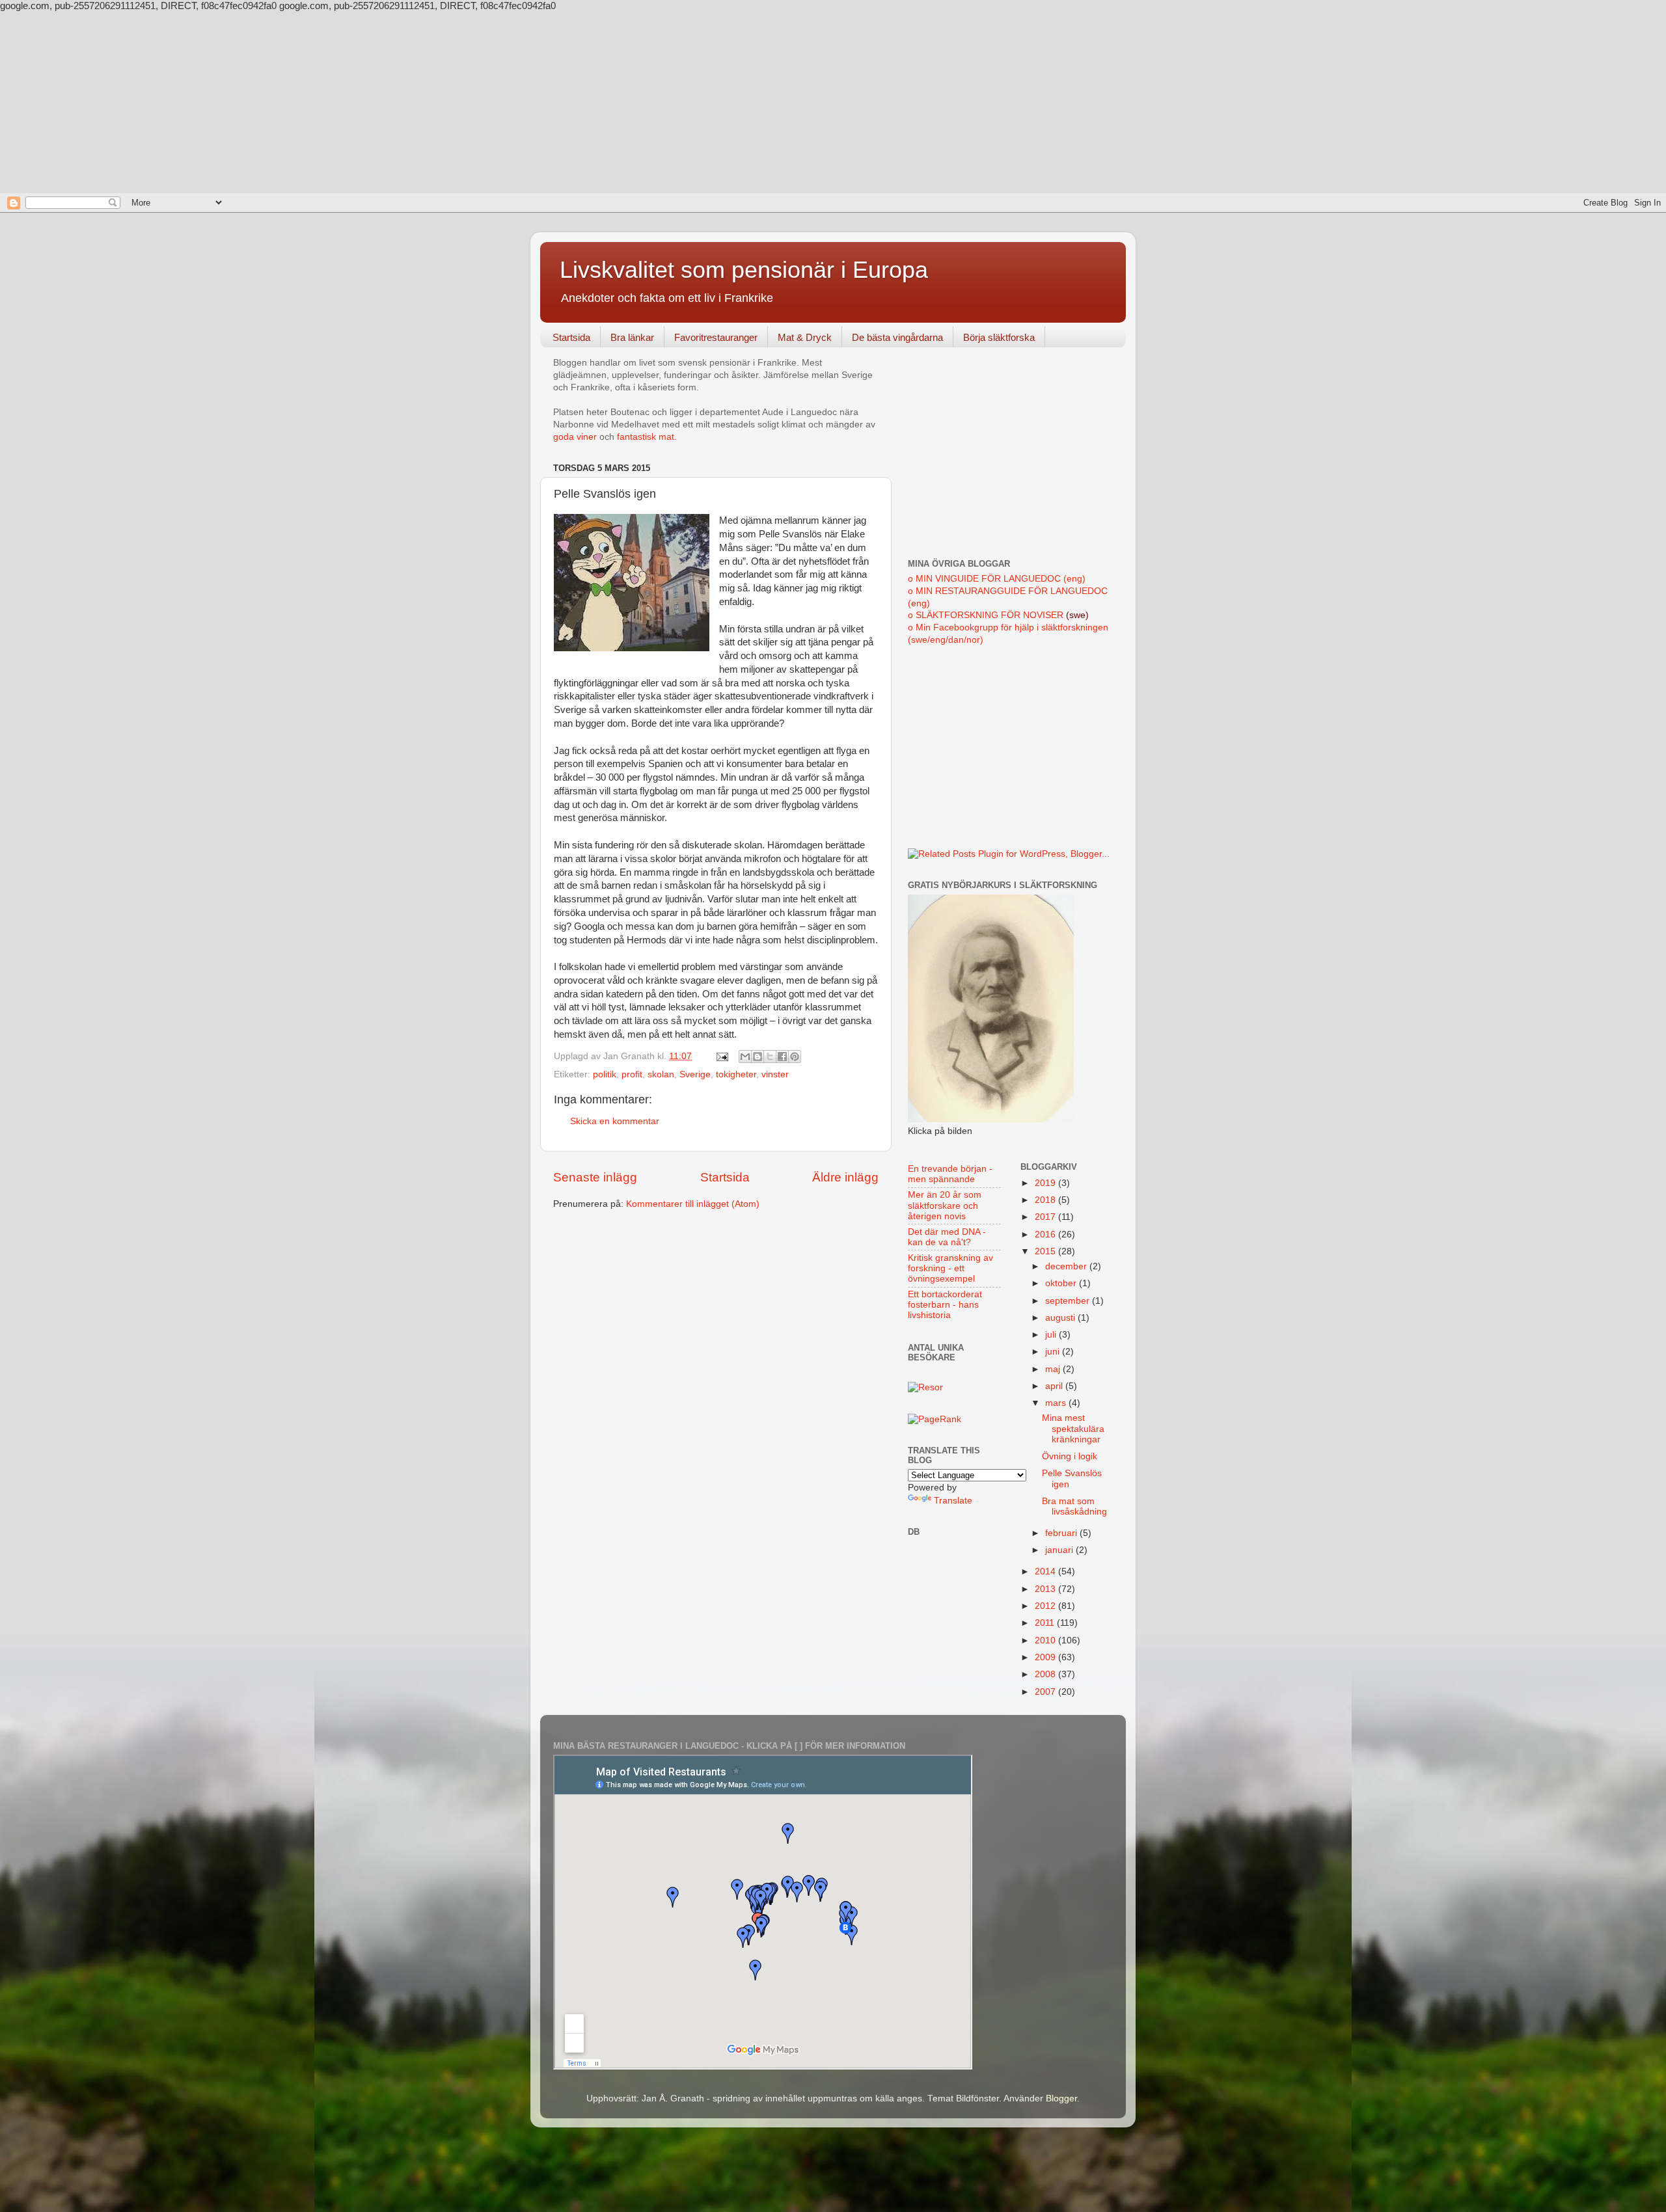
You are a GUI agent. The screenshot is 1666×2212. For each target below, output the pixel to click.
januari (1060, 1550)
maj (1054, 1369)
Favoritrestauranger (716, 337)
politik (605, 1074)
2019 (1046, 1183)
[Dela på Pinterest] (795, 1057)
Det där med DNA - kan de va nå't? (947, 1237)
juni (1054, 1352)
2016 (1046, 1234)
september (1069, 1301)
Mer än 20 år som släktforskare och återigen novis (945, 1205)
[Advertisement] (833, 102)
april (1055, 1386)
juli (1052, 1335)
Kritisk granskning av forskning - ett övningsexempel (950, 1268)
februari (1062, 1533)
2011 (1046, 1623)
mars (1057, 1403)
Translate (953, 1501)
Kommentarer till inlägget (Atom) (693, 1204)
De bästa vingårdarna (897, 337)
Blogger (1061, 2098)
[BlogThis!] (758, 1057)
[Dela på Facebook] (782, 1057)
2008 (1046, 1674)
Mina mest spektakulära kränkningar (1073, 1428)
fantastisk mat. (647, 437)
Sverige (695, 1074)
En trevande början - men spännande (950, 1174)
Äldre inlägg (845, 1177)
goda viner (575, 437)
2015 (1046, 1251)
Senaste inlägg (595, 1177)
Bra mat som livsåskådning (1074, 1506)
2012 (1046, 1606)
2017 (1046, 1217)
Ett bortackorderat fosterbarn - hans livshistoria (945, 1305)
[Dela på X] (770, 1057)
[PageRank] (935, 1419)
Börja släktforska (999, 337)
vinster (775, 1074)
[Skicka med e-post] (745, 1057)
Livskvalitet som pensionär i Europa (744, 270)
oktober (1062, 1283)
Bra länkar (632, 337)
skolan (661, 1074)
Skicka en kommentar (615, 1121)
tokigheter (736, 1074)
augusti (1061, 1318)
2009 (1046, 1657)
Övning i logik (1070, 1456)
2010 (1046, 1640)
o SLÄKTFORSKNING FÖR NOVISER (986, 615)
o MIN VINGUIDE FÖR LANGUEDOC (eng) (997, 579)
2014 (1046, 1571)
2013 (1046, 1589)
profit (632, 1074)
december (1067, 1266)
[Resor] (925, 1387)
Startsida (571, 337)
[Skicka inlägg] (721, 1056)
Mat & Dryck (805, 337)
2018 (1046, 1200)
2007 (1046, 1692)
